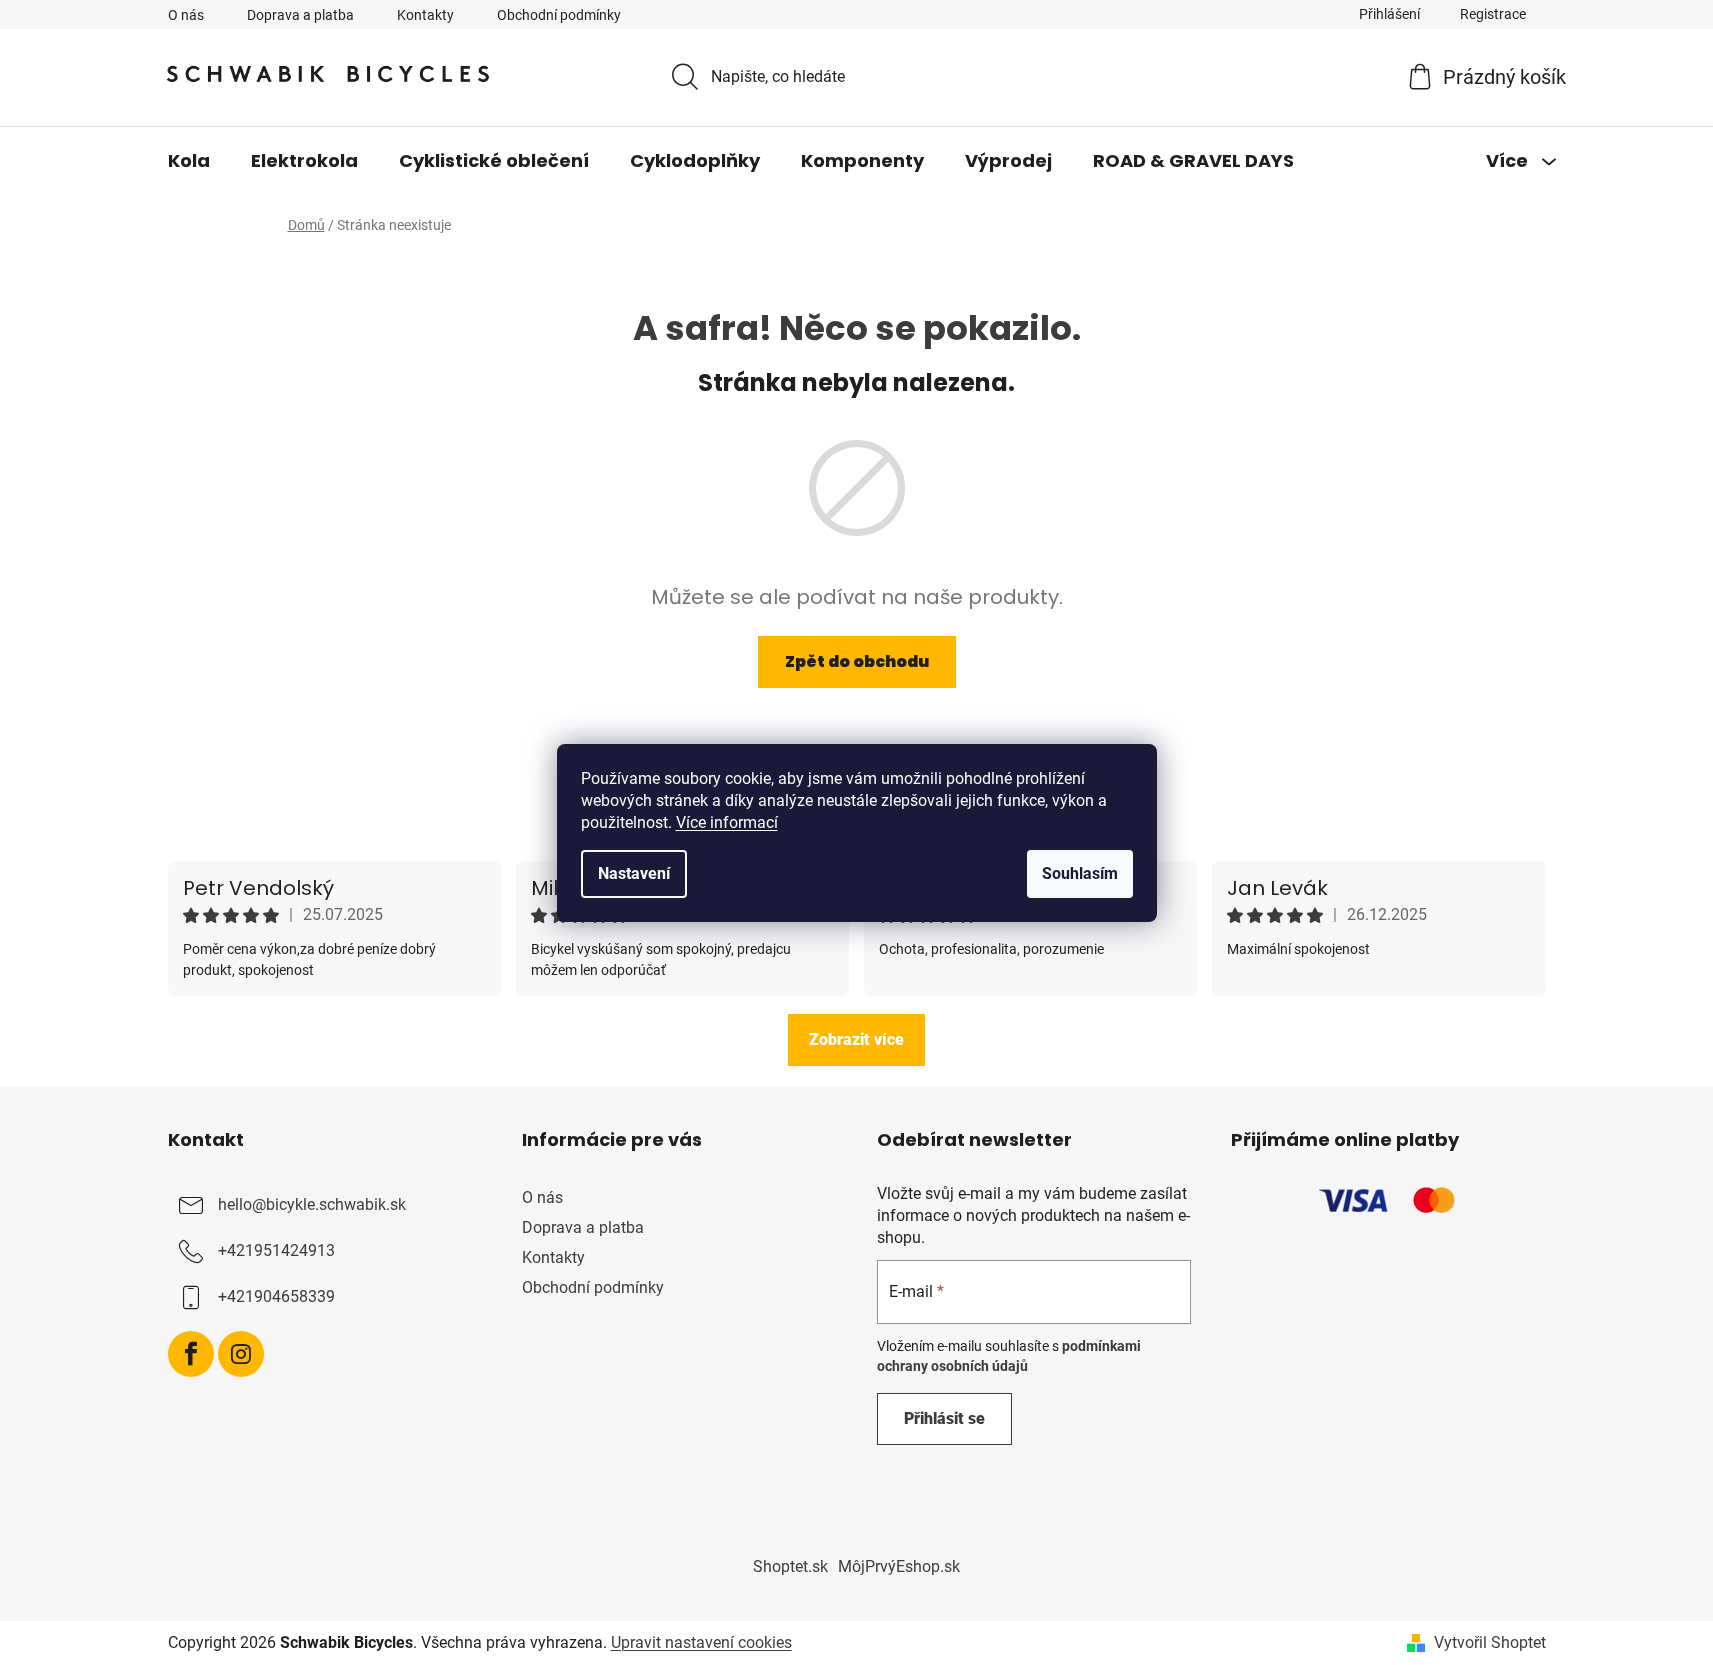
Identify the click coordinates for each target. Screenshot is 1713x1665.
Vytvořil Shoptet (1490, 1642)
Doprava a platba (300, 15)
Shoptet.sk (790, 1566)
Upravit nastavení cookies (701, 1642)
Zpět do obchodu (857, 661)
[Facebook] (191, 1354)
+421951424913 (276, 1250)
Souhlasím (1080, 873)
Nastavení (634, 873)
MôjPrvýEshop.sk (899, 1566)
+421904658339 (276, 1296)
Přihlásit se (944, 1418)
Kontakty (425, 15)
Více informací (727, 822)
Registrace (1493, 14)
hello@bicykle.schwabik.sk (312, 1204)
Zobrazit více (856, 1039)
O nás (186, 15)
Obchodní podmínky (559, 15)
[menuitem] (189, 161)
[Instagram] (241, 1354)
